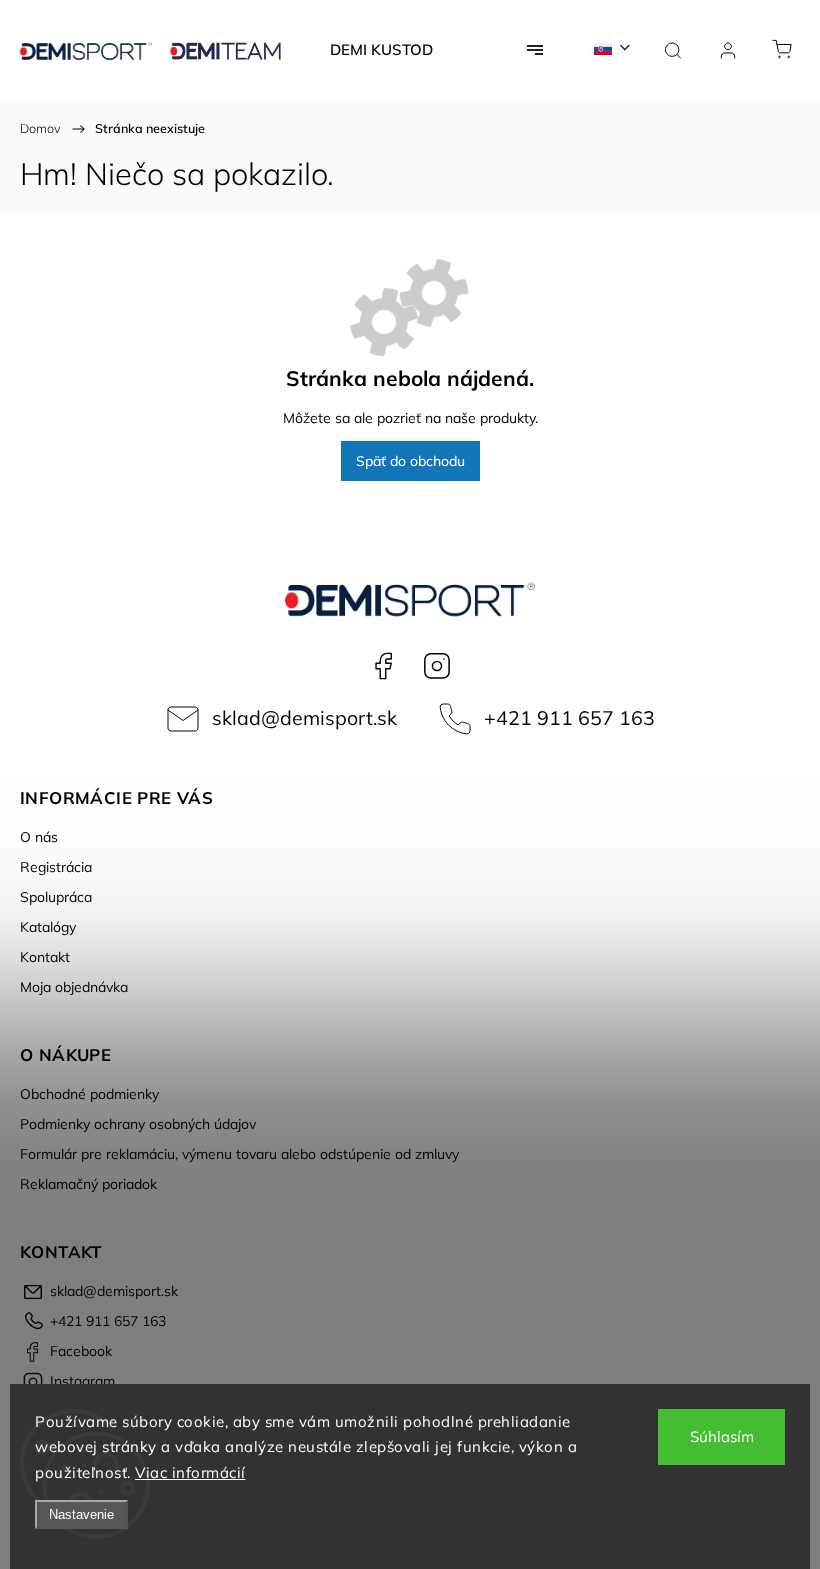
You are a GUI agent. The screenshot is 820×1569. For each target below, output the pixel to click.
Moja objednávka (74, 987)
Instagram (437, 666)
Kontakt (45, 957)
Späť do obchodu (410, 461)
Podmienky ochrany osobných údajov (138, 1124)
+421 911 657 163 (569, 717)
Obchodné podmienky (89, 1094)
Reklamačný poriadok (88, 1184)
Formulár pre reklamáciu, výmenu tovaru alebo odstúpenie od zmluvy (239, 1154)
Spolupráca (56, 897)
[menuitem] (381, 50)
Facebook (383, 666)
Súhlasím (722, 1436)
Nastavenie (81, 1514)
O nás (39, 837)
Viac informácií (190, 1472)
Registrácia (56, 867)
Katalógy (48, 927)
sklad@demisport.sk (304, 717)
